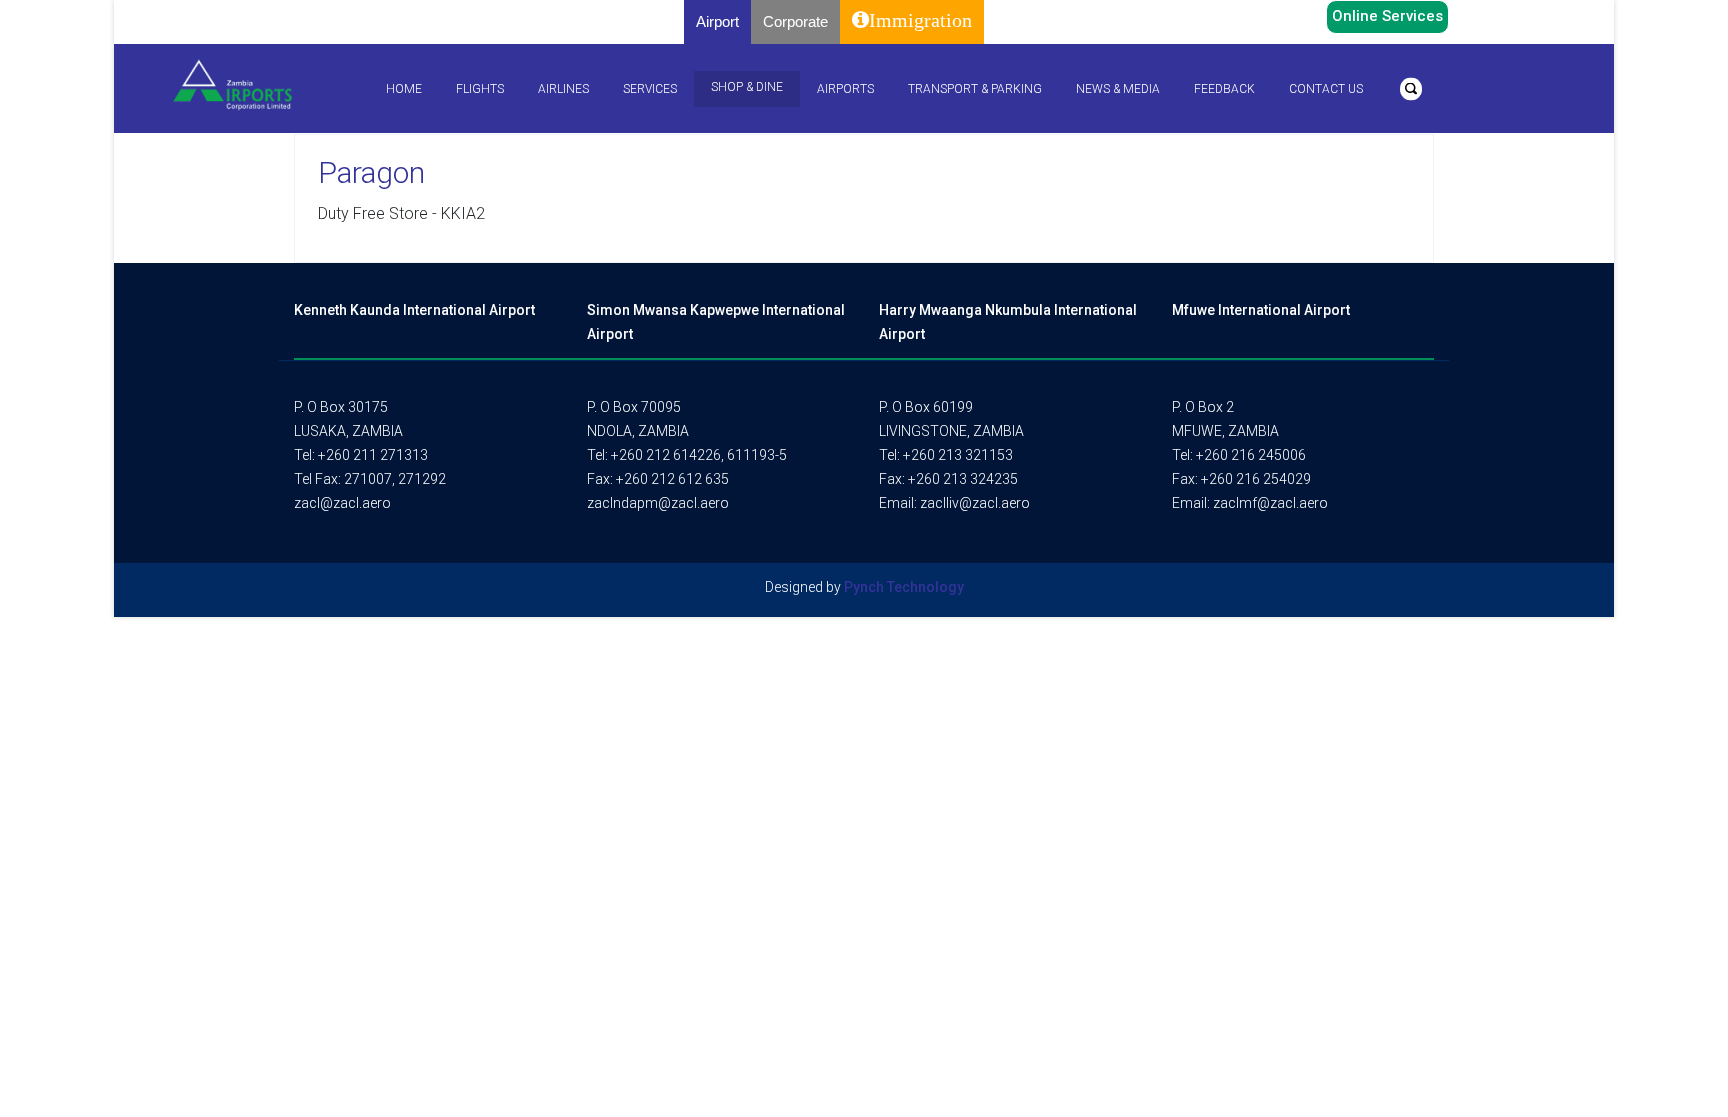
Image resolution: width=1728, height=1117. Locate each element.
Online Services (1387, 16)
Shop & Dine (747, 87)
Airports (845, 89)
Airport (717, 21)
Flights (480, 89)
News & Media (1118, 89)
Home (404, 89)
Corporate (795, 21)
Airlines (563, 89)
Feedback (1224, 89)
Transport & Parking (975, 89)
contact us (1326, 89)
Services (650, 89)
